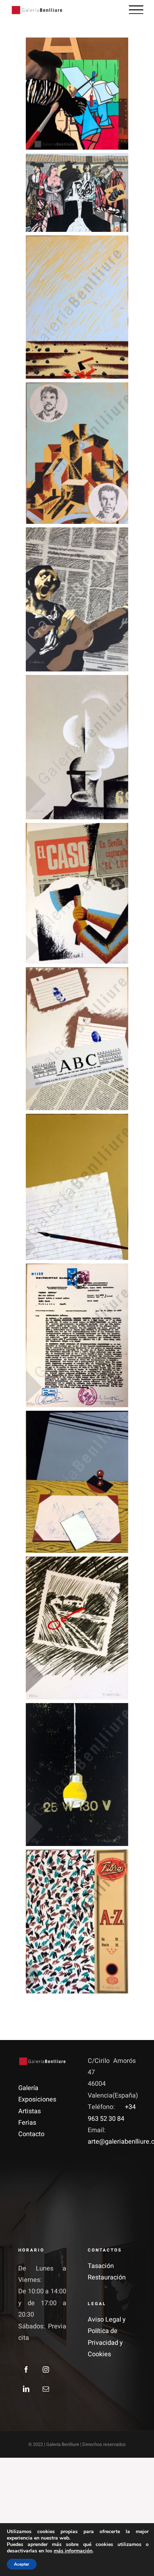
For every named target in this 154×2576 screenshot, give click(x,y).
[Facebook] (26, 2369)
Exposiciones (37, 2099)
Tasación (101, 2266)
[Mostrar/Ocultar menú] (136, 10)
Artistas (30, 2111)
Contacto (31, 2134)
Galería (28, 2088)
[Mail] (46, 2389)
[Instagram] (46, 2369)
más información (73, 2551)
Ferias (27, 2123)
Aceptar (22, 2564)
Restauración (107, 2277)
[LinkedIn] (26, 2389)
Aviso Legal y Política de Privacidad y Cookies (107, 2337)
